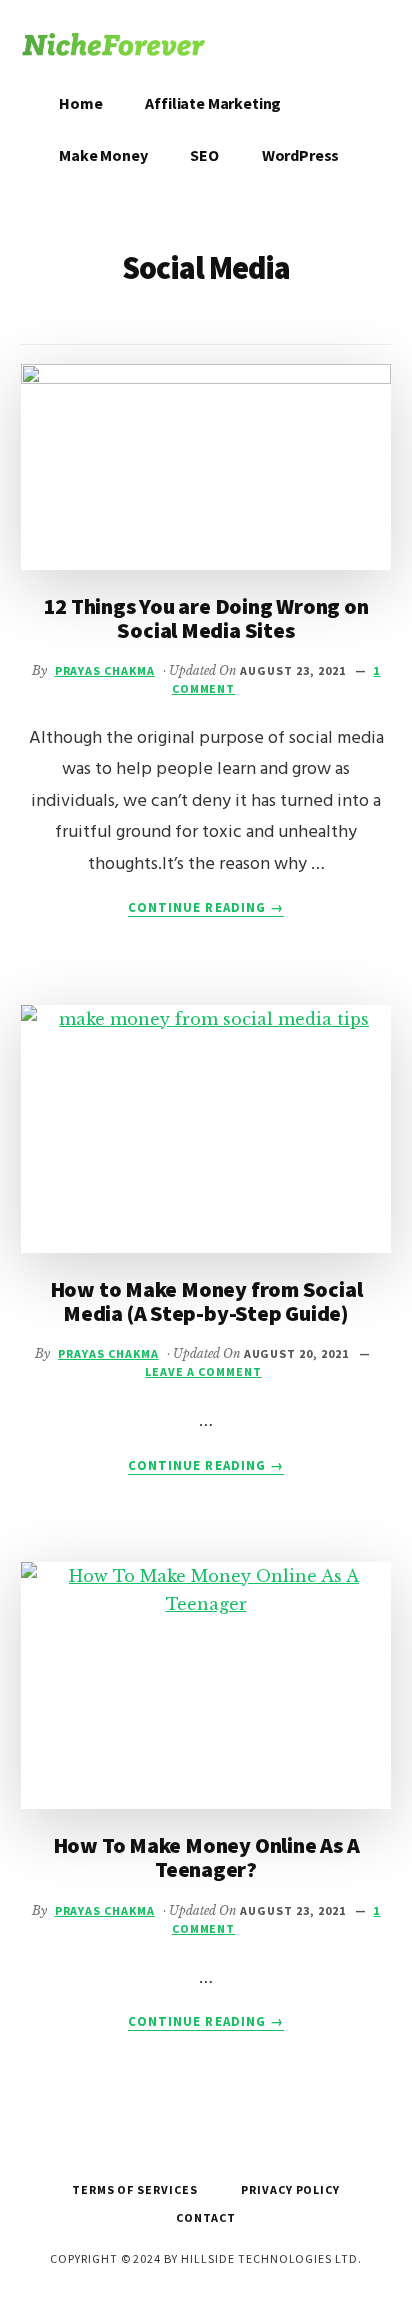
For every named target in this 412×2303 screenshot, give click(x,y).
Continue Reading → (206, 908)
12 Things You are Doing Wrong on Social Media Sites (206, 618)
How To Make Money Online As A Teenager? (206, 1857)
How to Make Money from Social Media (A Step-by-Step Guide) (206, 1301)
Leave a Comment (203, 1371)
